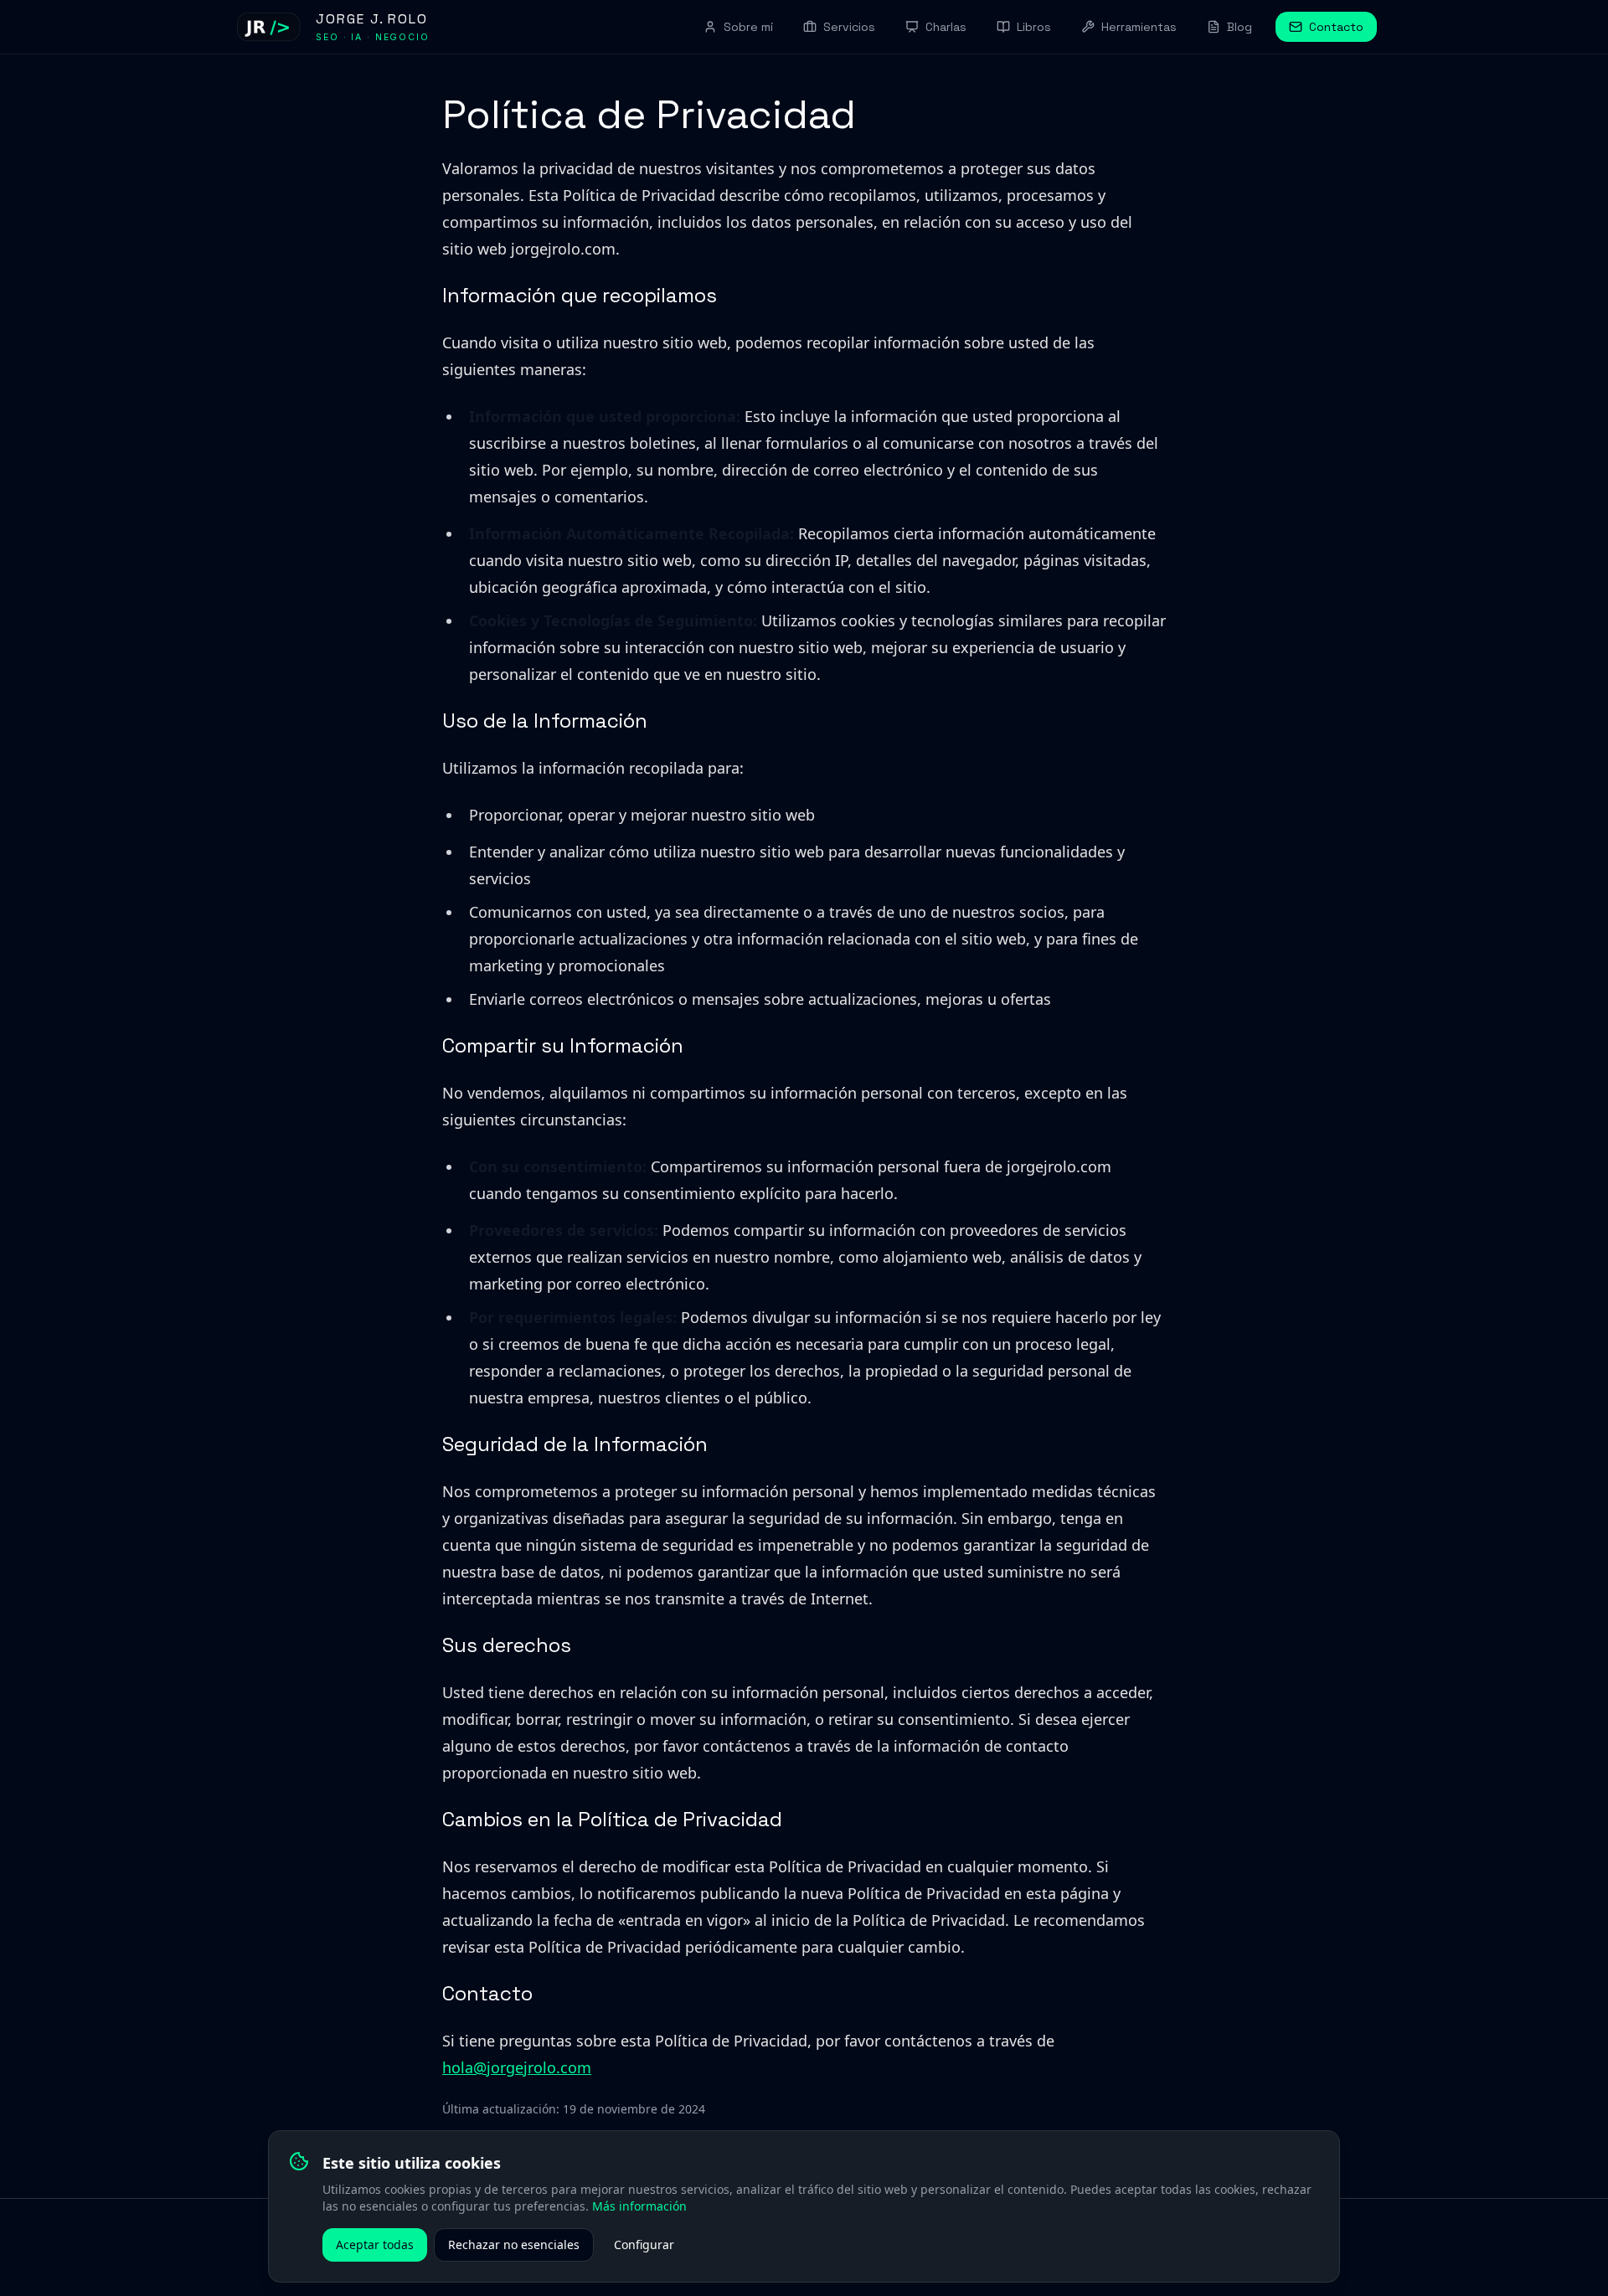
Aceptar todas (375, 2245)
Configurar (644, 2245)
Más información (639, 2206)
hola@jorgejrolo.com (517, 2067)
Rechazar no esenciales (514, 2245)
